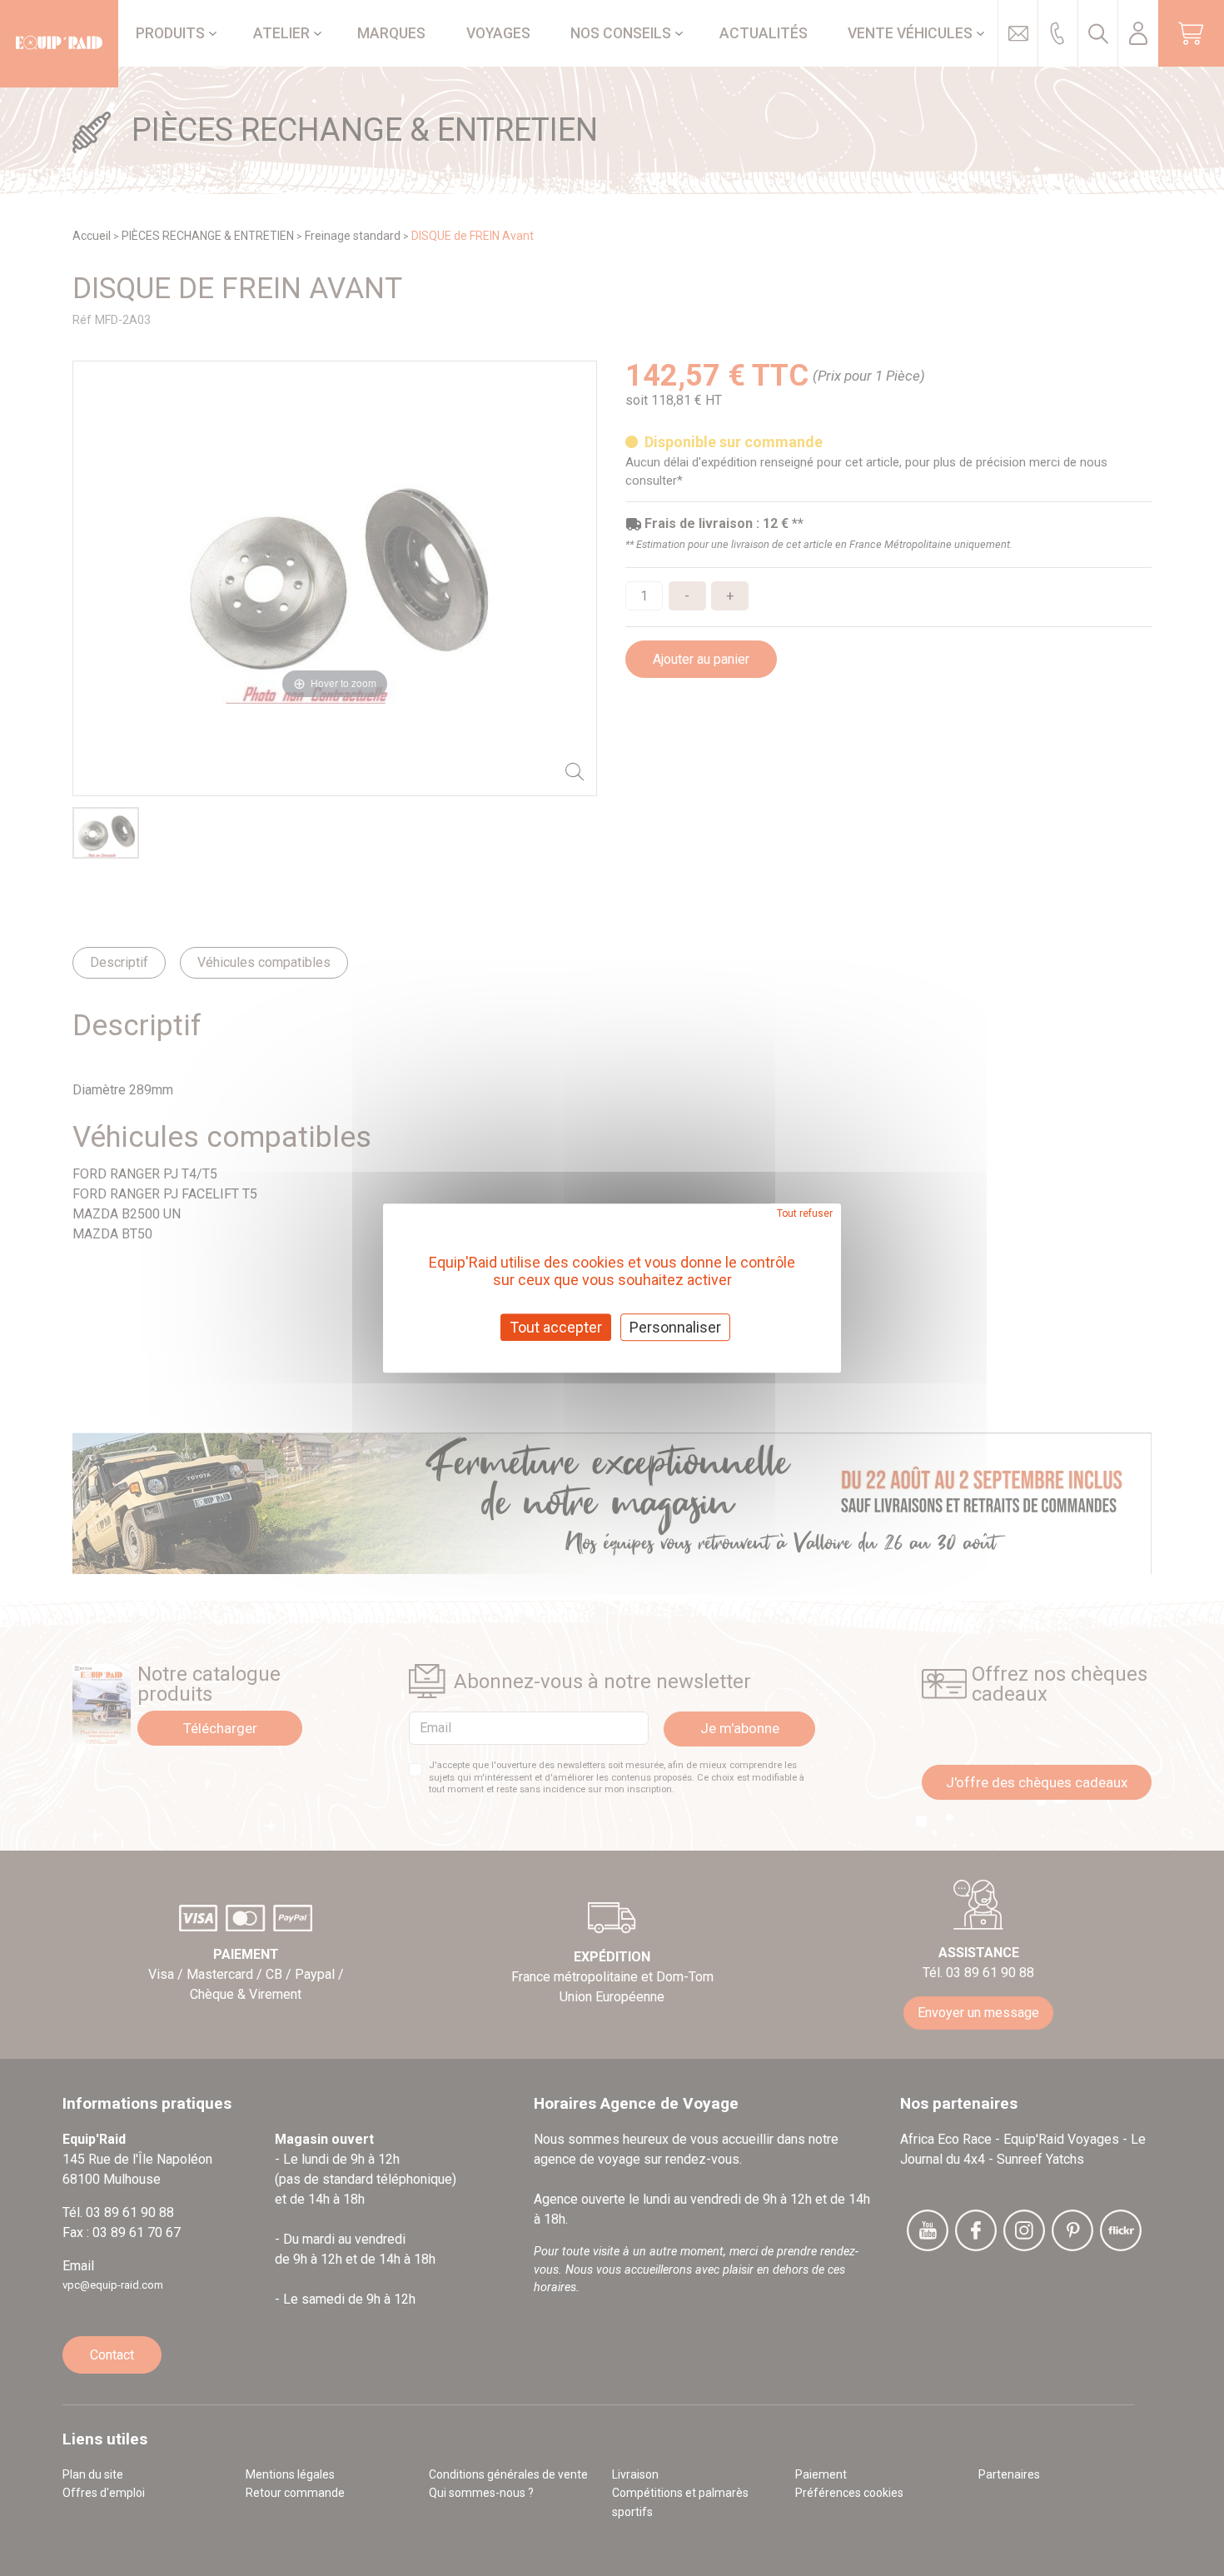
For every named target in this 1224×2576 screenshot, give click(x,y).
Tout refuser (805, 1213)
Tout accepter (556, 1327)
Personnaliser (675, 1327)
